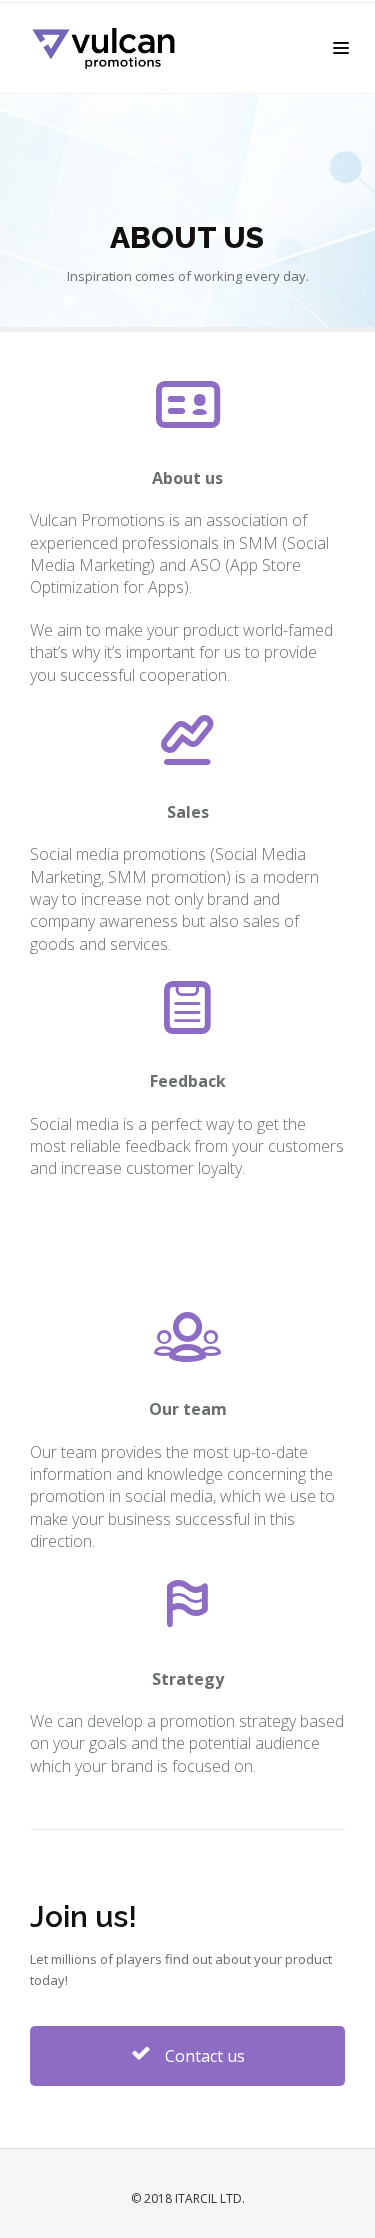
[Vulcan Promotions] (114, 48)
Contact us (203, 2056)
